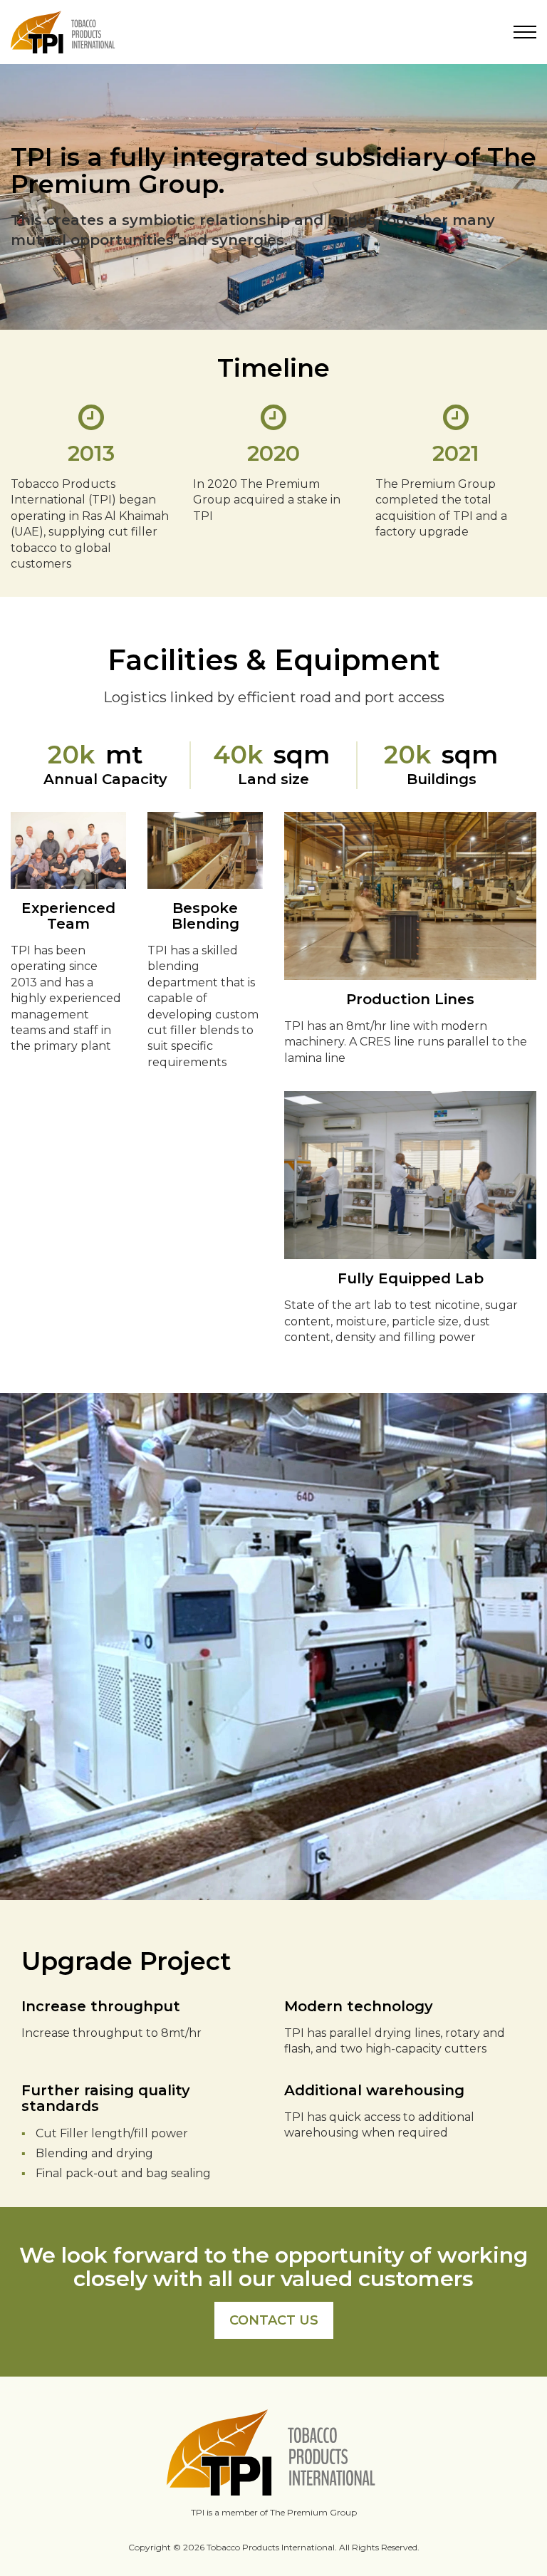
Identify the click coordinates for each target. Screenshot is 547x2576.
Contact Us (274, 2320)
